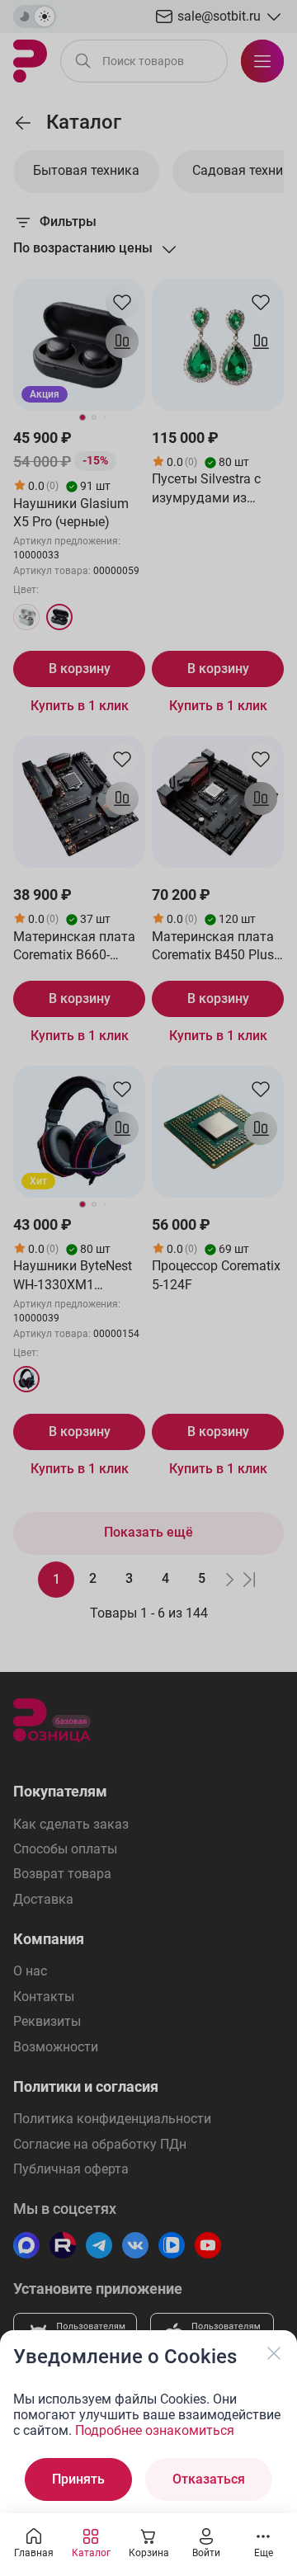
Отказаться (209, 2479)
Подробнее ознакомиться (155, 2430)
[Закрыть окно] (274, 2353)
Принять (78, 2479)
